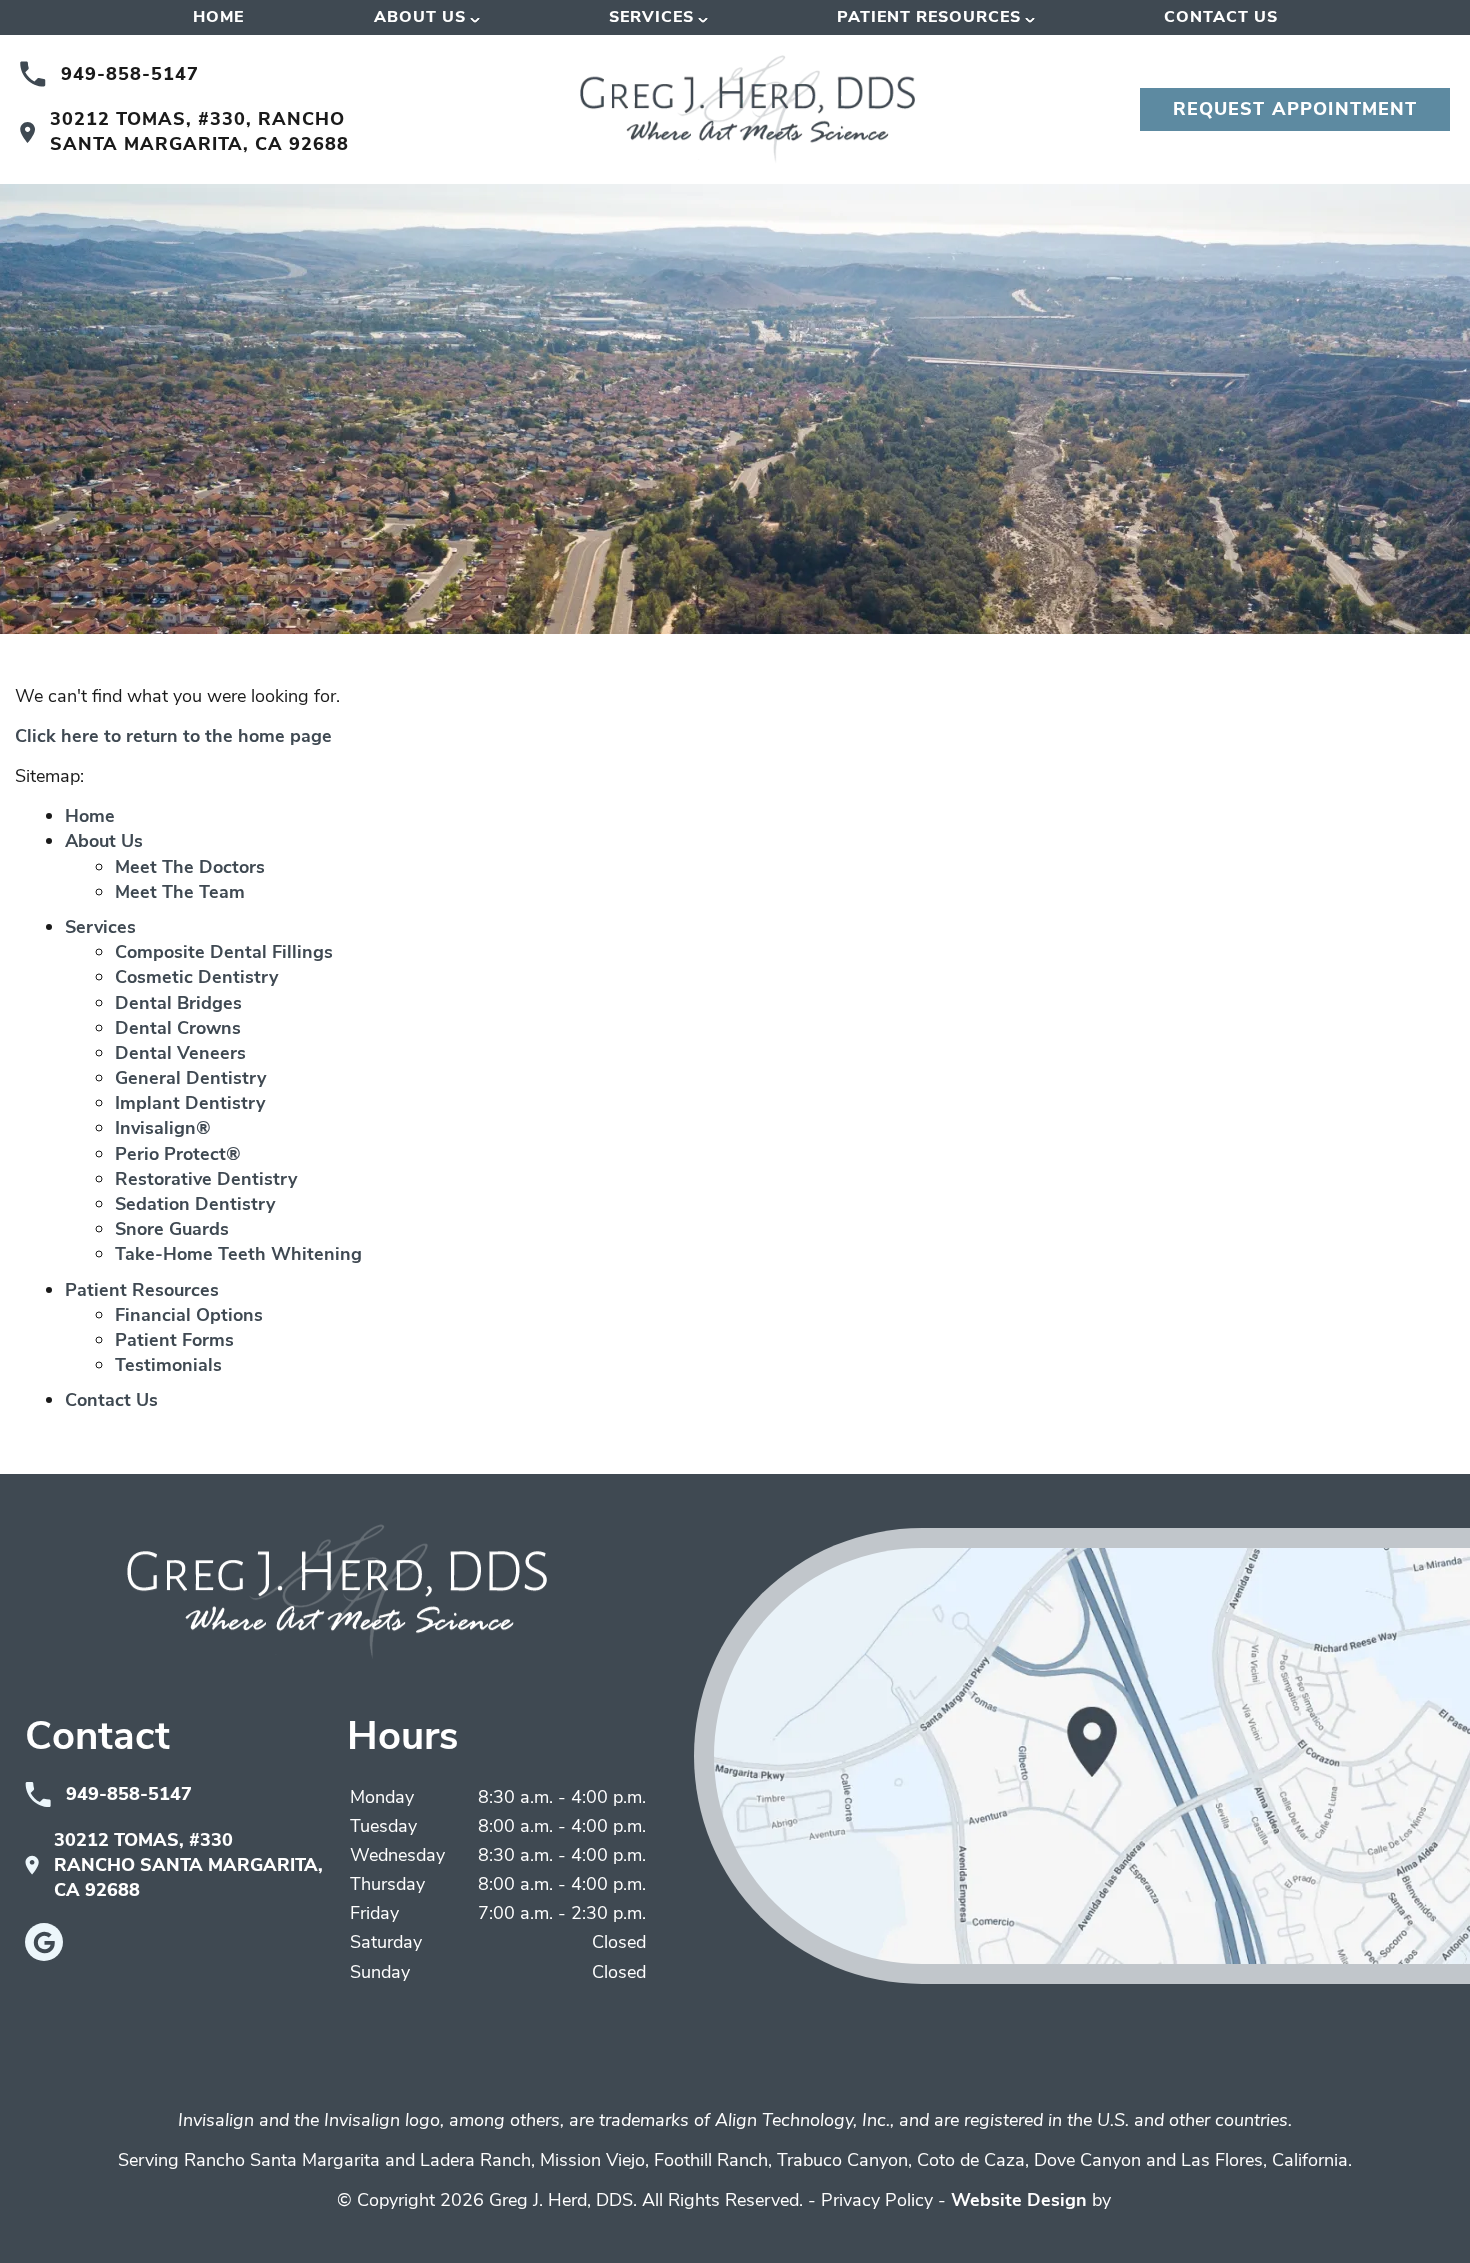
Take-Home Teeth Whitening (238, 1254)
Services (651, 17)
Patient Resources (929, 17)
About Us (420, 17)
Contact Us (1221, 17)
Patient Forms (174, 1340)
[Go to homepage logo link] (337, 1592)
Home (218, 17)
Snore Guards (172, 1229)
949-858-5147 (130, 74)
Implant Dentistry (190, 1103)
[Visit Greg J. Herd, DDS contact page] (1082, 1756)
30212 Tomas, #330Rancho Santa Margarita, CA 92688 (188, 1865)
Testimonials (168, 1365)
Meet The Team (180, 892)
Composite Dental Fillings (224, 952)
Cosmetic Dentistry (196, 977)
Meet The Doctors (190, 867)
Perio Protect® (178, 1154)
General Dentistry (190, 1078)
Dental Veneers (180, 1053)
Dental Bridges (178, 1003)
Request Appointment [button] (1295, 109)
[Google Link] (44, 1942)
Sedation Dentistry (195, 1204)
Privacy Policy (877, 2200)
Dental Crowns (178, 1028)
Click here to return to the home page (173, 736)
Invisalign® (163, 1128)
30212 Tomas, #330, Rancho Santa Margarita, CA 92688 (199, 131)
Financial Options (189, 1315)
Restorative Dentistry (206, 1179)
